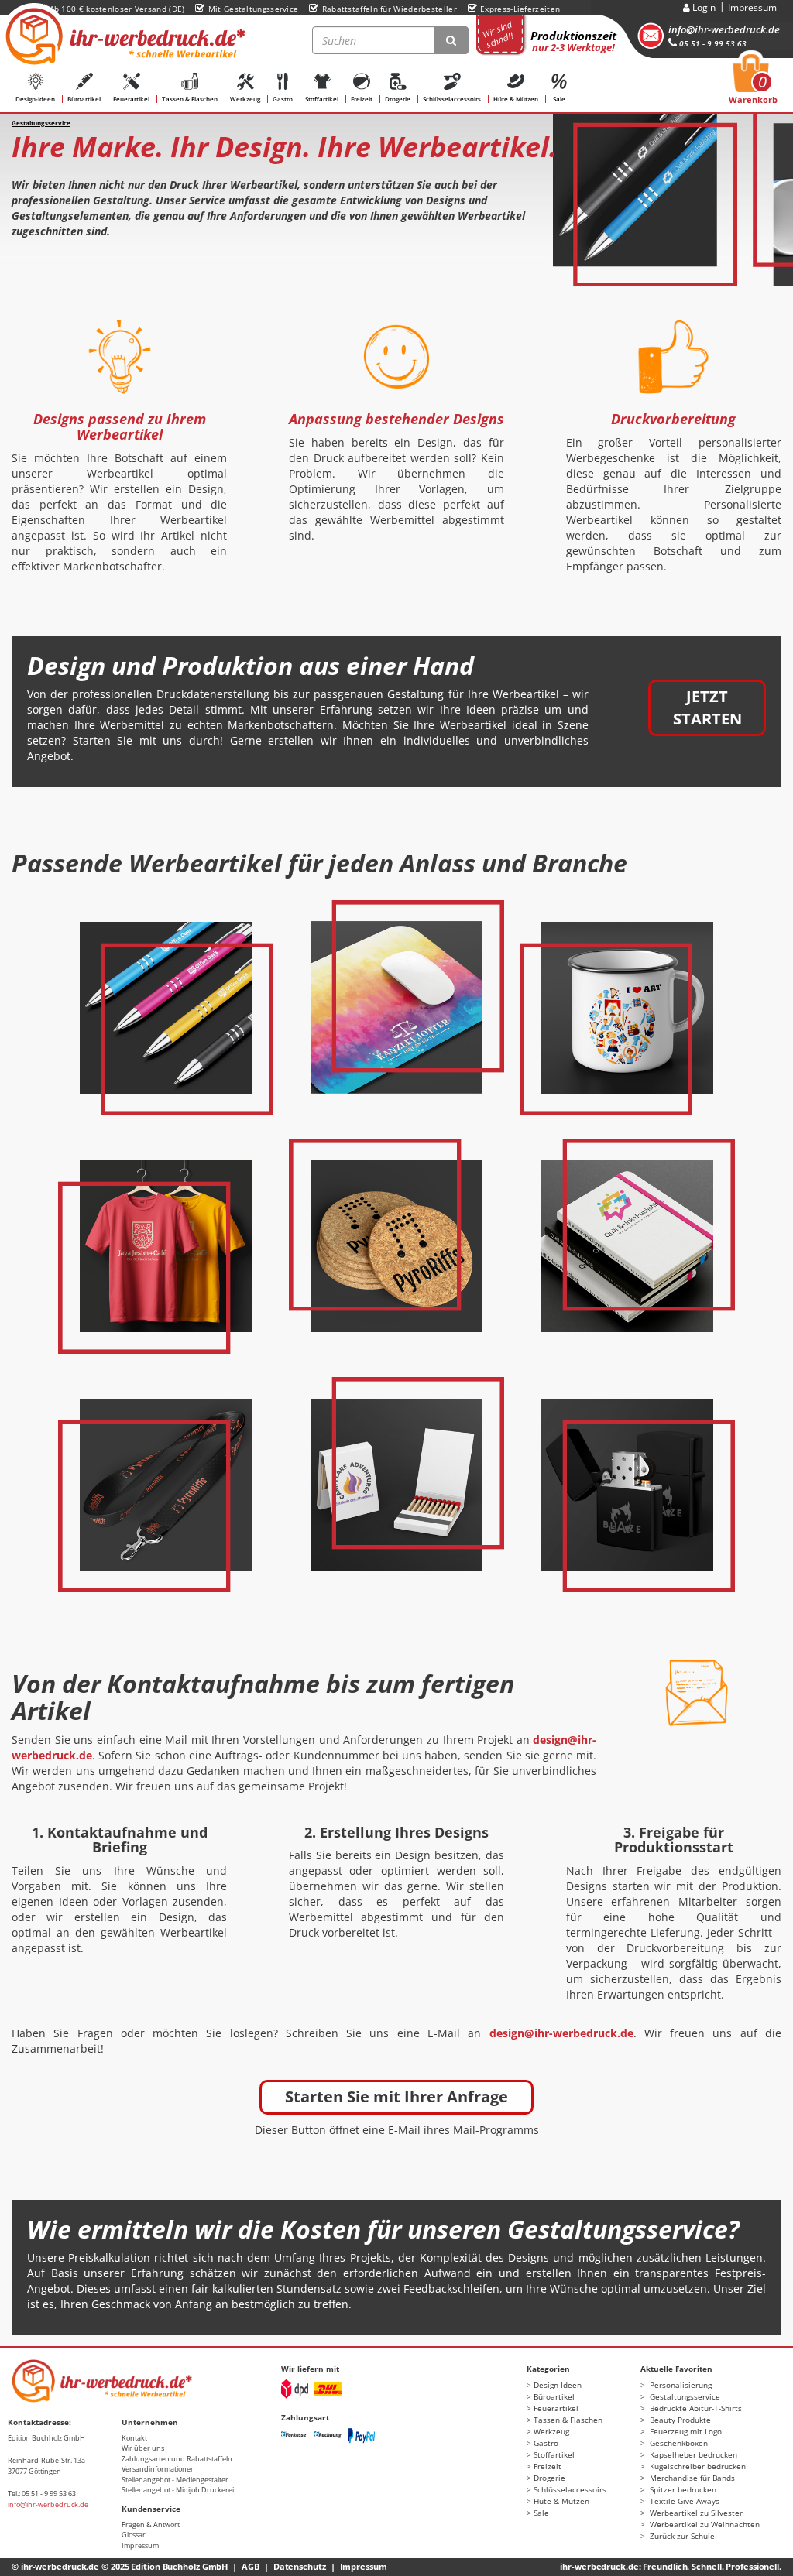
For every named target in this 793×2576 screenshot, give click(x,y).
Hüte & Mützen (516, 99)
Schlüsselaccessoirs (452, 99)
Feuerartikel (131, 99)
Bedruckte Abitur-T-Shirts (695, 2408)
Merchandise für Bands (691, 2478)
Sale (559, 99)
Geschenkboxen (678, 2443)
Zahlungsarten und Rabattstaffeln (177, 2459)
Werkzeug (245, 99)
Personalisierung (680, 2385)
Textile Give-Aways (683, 2501)
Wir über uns (143, 2448)
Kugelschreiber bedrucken (697, 2466)
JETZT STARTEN (707, 707)
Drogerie (398, 99)
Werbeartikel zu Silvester (695, 2513)
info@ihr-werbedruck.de (724, 29)
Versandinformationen (158, 2469)
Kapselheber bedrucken (692, 2454)
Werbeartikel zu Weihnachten (704, 2524)
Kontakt (134, 2438)
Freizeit (362, 99)
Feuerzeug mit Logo (685, 2431)
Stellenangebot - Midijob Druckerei (178, 2490)
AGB (251, 2566)
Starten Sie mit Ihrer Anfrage (396, 2096)
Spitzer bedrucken (682, 2489)
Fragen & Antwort (151, 2525)
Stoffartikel (322, 99)
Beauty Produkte (679, 2420)
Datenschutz (300, 2566)
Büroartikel (84, 99)
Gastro (283, 99)
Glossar (134, 2535)
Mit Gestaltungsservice (253, 9)
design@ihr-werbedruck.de (561, 2033)
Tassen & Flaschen (190, 99)
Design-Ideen (35, 99)
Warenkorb (753, 84)
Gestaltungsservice (684, 2396)
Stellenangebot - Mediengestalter (175, 2480)
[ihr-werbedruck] (123, 36)
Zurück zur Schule (681, 2536)
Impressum (752, 7)
